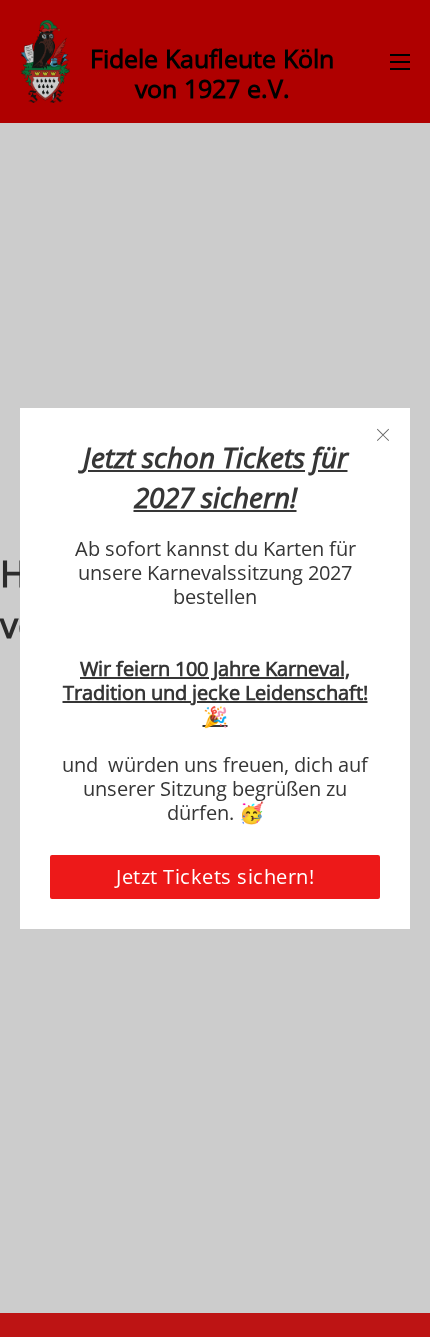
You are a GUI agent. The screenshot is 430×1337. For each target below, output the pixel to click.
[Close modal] (383, 435)
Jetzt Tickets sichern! (215, 876)
